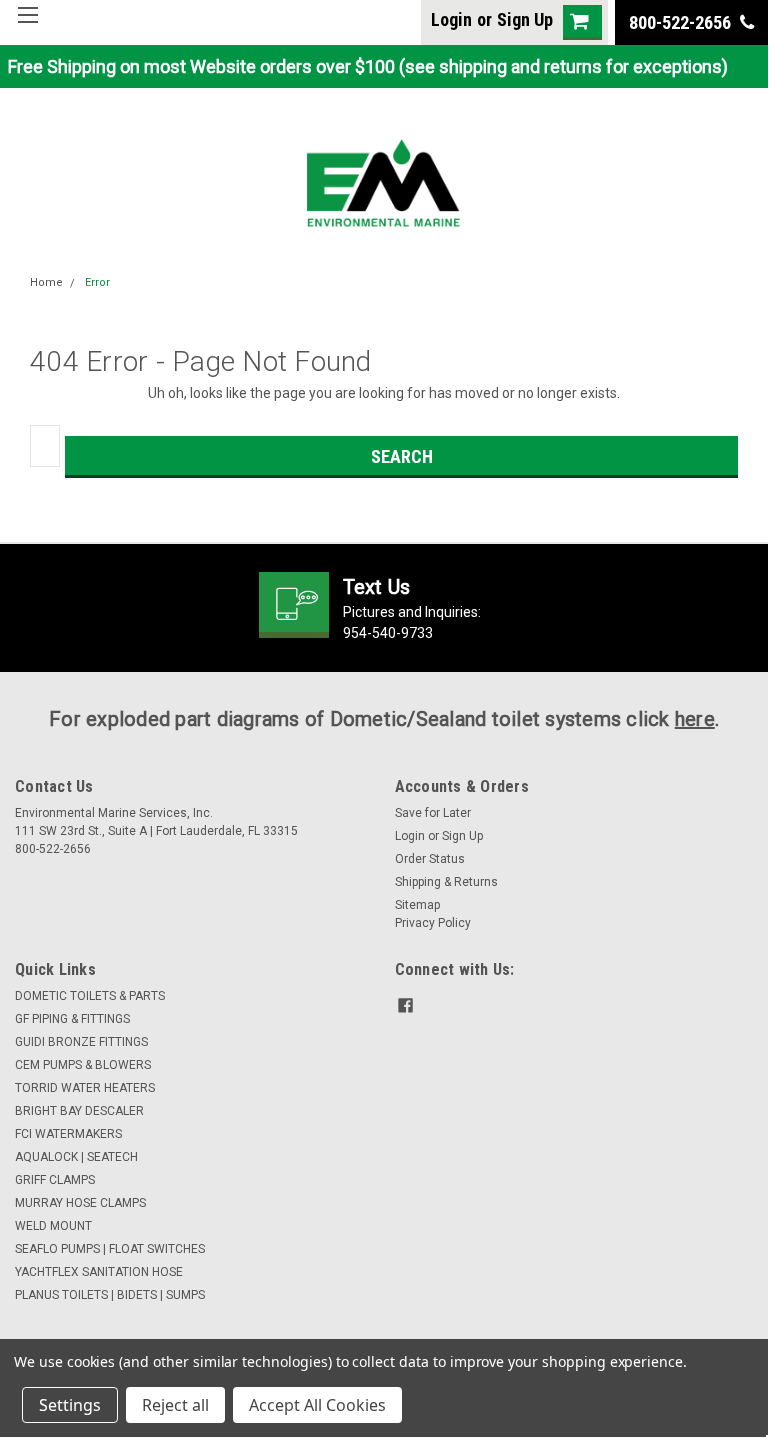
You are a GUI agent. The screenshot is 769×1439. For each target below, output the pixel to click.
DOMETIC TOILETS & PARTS (90, 996)
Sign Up (525, 19)
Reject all (175, 1405)
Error (97, 282)
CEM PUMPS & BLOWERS (83, 1065)
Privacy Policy (433, 923)
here (695, 719)
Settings (70, 1405)
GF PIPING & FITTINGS (72, 1019)
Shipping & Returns (446, 882)
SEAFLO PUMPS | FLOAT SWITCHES (110, 1249)
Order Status (430, 859)
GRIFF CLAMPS (55, 1180)
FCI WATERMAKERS (68, 1134)
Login (451, 19)
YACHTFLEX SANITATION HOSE (99, 1272)
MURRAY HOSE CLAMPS (80, 1203)
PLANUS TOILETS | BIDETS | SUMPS (110, 1295)
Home (46, 282)
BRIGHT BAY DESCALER (79, 1111)
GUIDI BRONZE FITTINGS (81, 1042)
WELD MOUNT (53, 1226)
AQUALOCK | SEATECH (76, 1157)
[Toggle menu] (27, 27)
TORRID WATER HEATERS (85, 1088)
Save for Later (433, 813)
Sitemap (417, 905)
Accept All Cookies (317, 1405)
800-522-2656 (682, 22)
